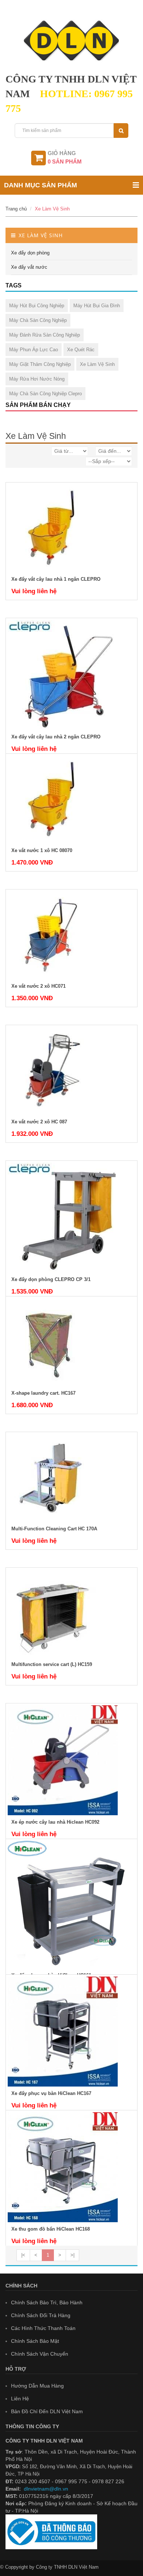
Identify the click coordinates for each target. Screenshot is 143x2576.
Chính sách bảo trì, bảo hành (47, 2302)
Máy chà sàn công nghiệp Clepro (45, 394)
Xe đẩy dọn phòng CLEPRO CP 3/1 (51, 1279)
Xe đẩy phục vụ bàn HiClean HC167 (51, 2093)
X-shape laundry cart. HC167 (43, 1393)
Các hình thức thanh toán (43, 2328)
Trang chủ (16, 209)
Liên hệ (20, 2399)
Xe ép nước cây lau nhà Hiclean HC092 (55, 1822)
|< (23, 2255)
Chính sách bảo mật (35, 2341)
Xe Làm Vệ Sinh (52, 209)
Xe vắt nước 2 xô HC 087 (39, 1122)
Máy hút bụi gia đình (97, 306)
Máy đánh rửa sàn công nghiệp (45, 335)
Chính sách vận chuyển (40, 2354)
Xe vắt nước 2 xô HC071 (38, 986)
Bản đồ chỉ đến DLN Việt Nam (47, 2411)
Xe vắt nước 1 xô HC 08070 (42, 850)
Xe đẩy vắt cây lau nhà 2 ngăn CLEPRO (56, 737)
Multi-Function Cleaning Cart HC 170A (54, 1529)
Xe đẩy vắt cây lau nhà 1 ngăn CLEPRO (56, 579)
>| (72, 2255)
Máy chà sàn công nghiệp (38, 320)
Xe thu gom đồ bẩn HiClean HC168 (51, 2229)
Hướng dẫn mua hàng (37, 2386)
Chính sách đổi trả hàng (41, 2315)
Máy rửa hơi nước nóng (37, 379)
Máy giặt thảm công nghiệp (40, 364)
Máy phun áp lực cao (34, 350)
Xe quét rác (81, 350)
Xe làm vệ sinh (97, 364)
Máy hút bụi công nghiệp (37, 306)
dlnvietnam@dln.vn (46, 2489)
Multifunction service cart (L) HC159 (52, 1664)
